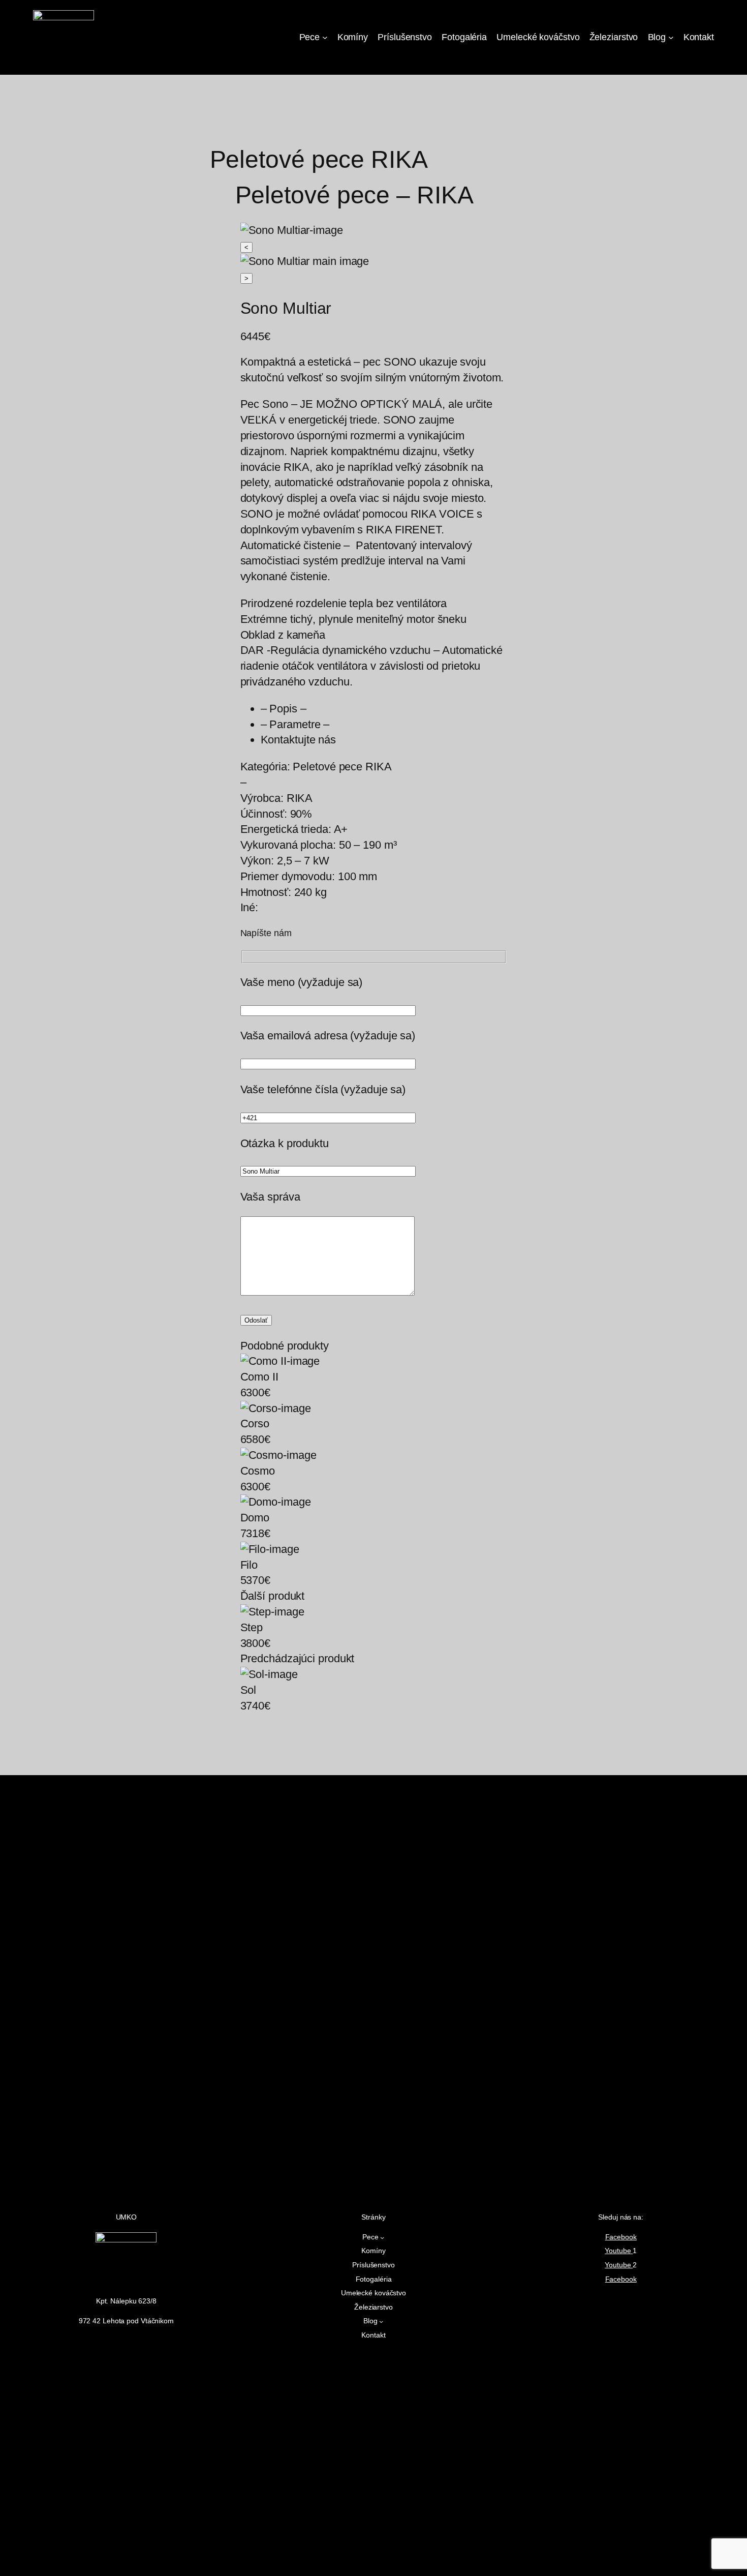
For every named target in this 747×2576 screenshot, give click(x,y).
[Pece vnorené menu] (325, 37)
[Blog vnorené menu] (671, 37)
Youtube (619, 2251)
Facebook (621, 2237)
